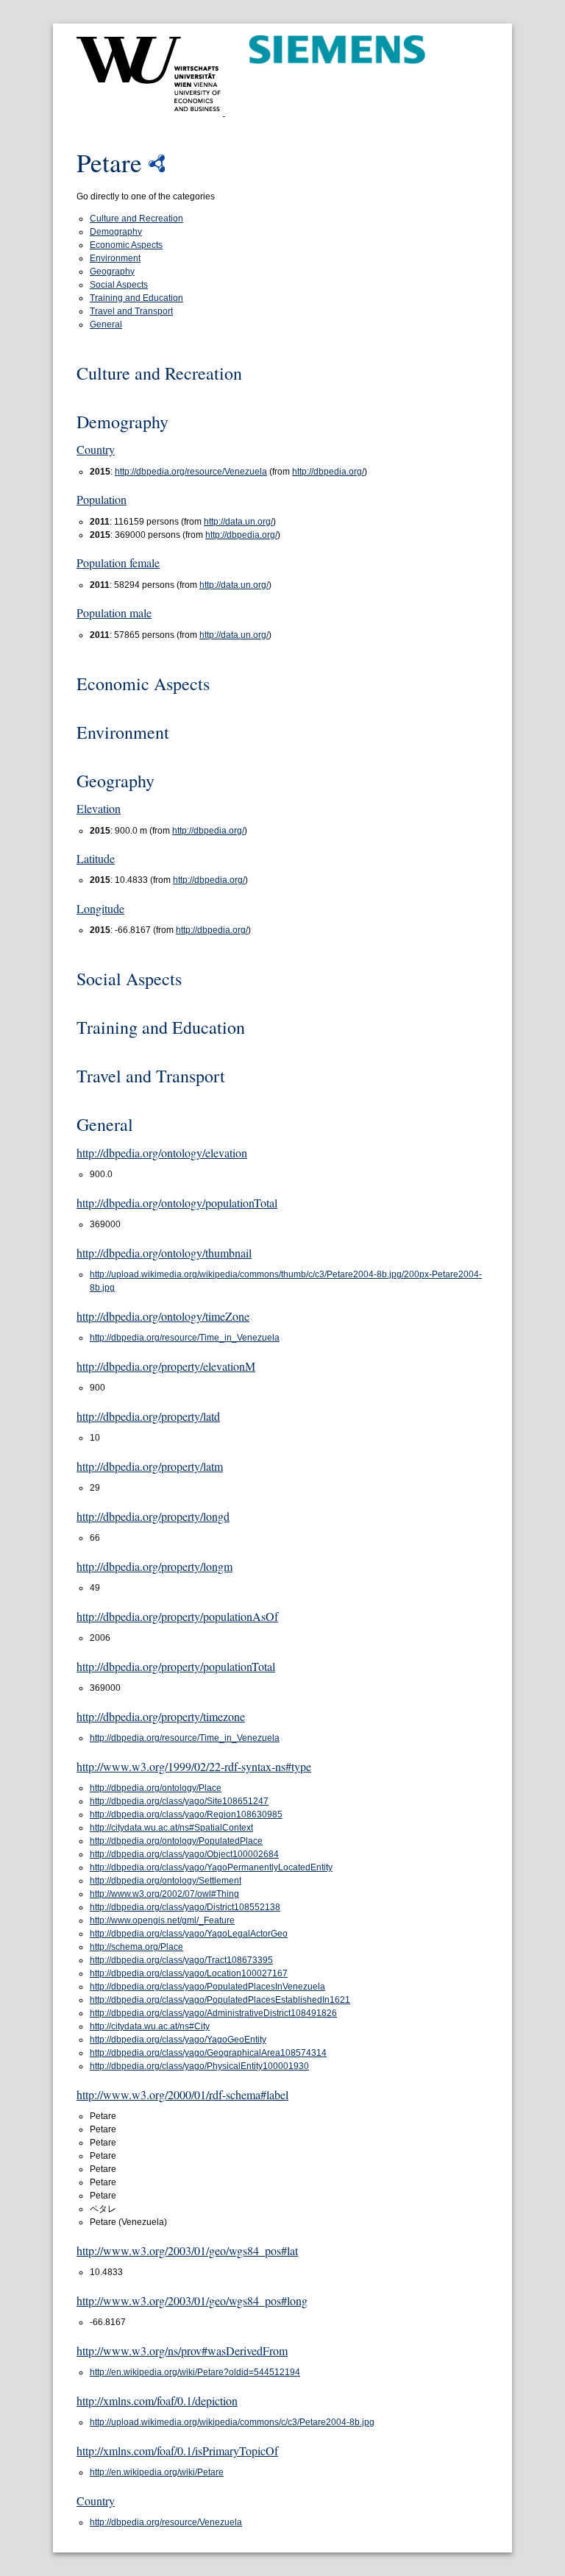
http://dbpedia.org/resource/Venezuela (191, 472)
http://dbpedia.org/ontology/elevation (162, 1153)
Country (96, 449)
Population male (114, 613)
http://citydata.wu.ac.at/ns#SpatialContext (171, 1828)
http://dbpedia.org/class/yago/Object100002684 (184, 1854)
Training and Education (136, 298)
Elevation (99, 808)
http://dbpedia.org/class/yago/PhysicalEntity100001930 (199, 2066)
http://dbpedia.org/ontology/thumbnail (164, 1253)
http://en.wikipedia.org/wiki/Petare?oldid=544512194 (195, 2372)
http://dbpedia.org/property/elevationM (166, 1366)
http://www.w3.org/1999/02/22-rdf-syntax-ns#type (194, 1766)
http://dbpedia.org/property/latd (148, 1416)
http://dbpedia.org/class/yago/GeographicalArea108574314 (208, 2053)
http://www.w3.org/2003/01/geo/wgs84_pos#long (192, 2300)
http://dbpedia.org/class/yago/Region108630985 (186, 1814)
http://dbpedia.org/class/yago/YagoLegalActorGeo (189, 1934)
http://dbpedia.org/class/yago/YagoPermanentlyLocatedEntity (211, 1867)
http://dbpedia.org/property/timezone (161, 1716)
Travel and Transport (131, 311)
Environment (115, 258)
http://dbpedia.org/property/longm (154, 1566)
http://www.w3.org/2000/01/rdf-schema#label (182, 2094)
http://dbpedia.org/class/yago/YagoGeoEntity (178, 2040)
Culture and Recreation (136, 219)
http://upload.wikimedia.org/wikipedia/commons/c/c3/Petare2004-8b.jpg (232, 2422)
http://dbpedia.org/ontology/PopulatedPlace (176, 1841)
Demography (116, 232)
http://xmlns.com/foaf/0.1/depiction (157, 2401)
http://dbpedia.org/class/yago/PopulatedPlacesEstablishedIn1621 (220, 2000)
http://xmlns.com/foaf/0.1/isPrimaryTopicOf (177, 2451)
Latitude (96, 858)
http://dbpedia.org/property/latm (150, 1466)
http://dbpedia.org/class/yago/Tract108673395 (181, 1960)
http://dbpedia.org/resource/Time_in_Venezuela (185, 1338)
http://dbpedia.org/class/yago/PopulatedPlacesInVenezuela (207, 1987)
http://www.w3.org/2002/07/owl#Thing (164, 1894)
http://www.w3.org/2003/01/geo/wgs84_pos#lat (187, 2250)
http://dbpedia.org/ (328, 472)
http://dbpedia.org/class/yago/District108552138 (185, 1907)
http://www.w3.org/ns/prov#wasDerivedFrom (182, 2350)
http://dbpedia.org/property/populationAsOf (177, 1616)
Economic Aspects (126, 245)
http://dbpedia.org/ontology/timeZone (163, 1316)
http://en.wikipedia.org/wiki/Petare (157, 2472)
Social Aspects (119, 285)
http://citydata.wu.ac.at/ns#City (150, 2026)
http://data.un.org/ (238, 522)
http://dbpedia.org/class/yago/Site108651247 (179, 1801)
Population (102, 499)
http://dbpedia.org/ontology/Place (156, 1788)
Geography (112, 272)
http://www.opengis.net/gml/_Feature (162, 1920)
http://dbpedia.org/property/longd (153, 1516)
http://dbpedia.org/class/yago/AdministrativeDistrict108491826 (213, 2013)
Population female (118, 563)
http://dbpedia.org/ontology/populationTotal (177, 1203)
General (106, 324)
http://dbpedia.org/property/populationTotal (176, 1666)
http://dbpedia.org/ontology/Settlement (166, 1881)
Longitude (100, 908)
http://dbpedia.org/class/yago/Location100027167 (189, 1973)
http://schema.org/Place (136, 1947)
